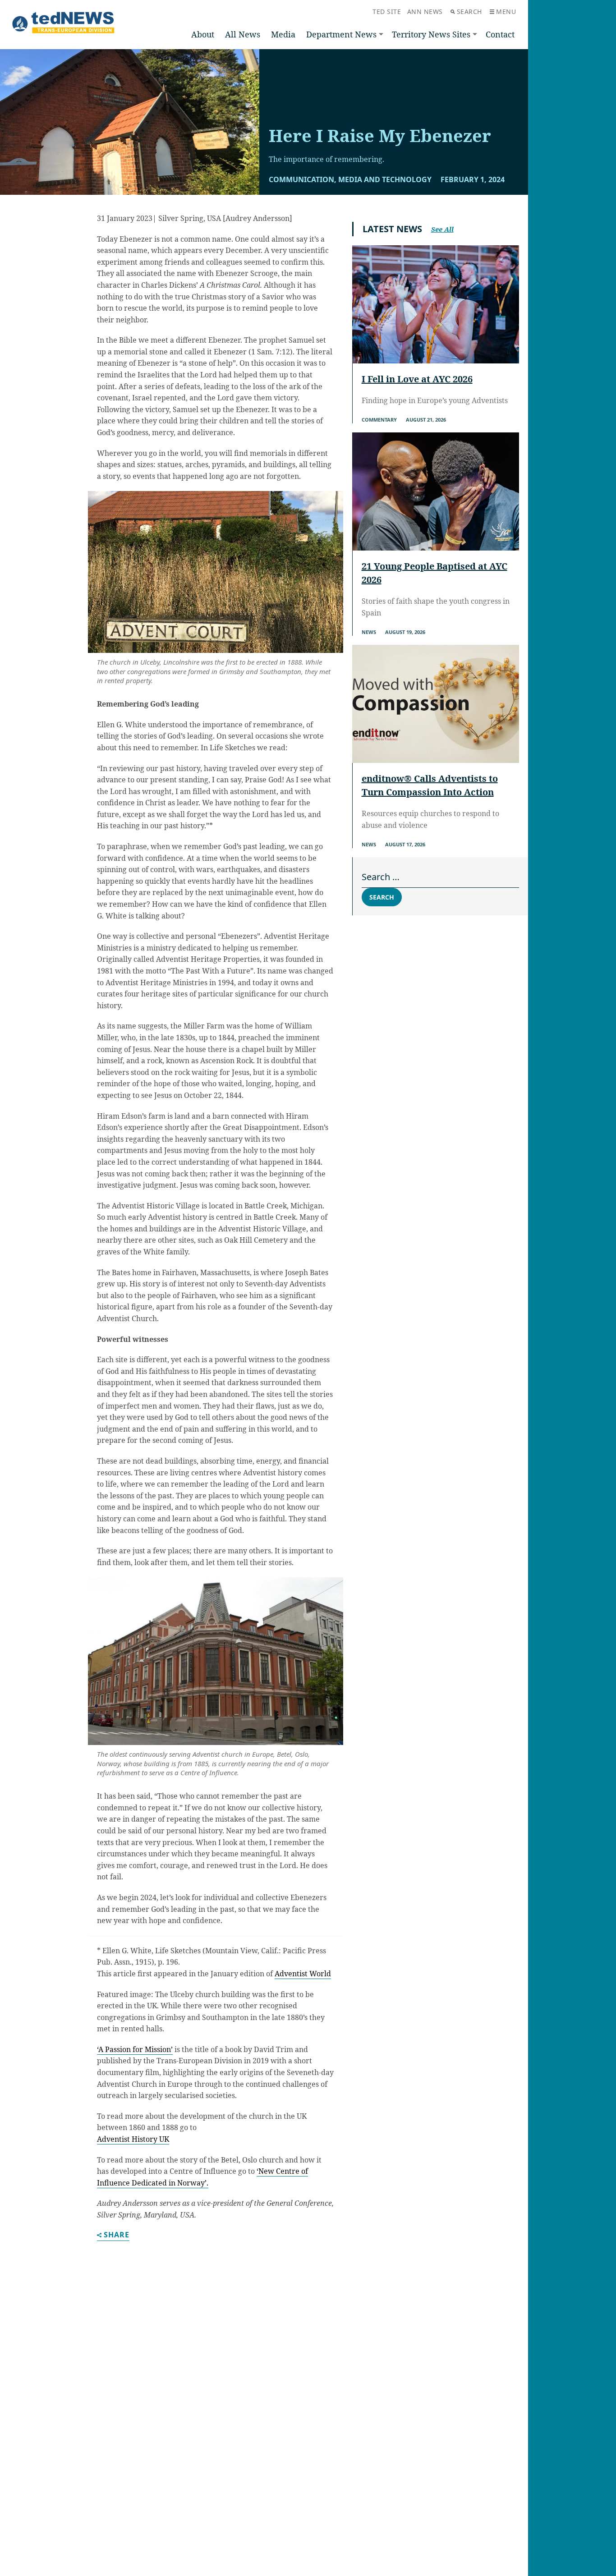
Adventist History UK (133, 2139)
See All (442, 229)
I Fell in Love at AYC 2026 (417, 379)
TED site (387, 11)
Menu (506, 11)
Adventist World (303, 1974)
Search (469, 11)
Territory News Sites (431, 34)
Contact (500, 34)
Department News (341, 34)
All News (243, 34)
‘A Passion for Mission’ (135, 2049)
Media (283, 34)
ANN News (425, 11)
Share (117, 2235)
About (203, 34)
